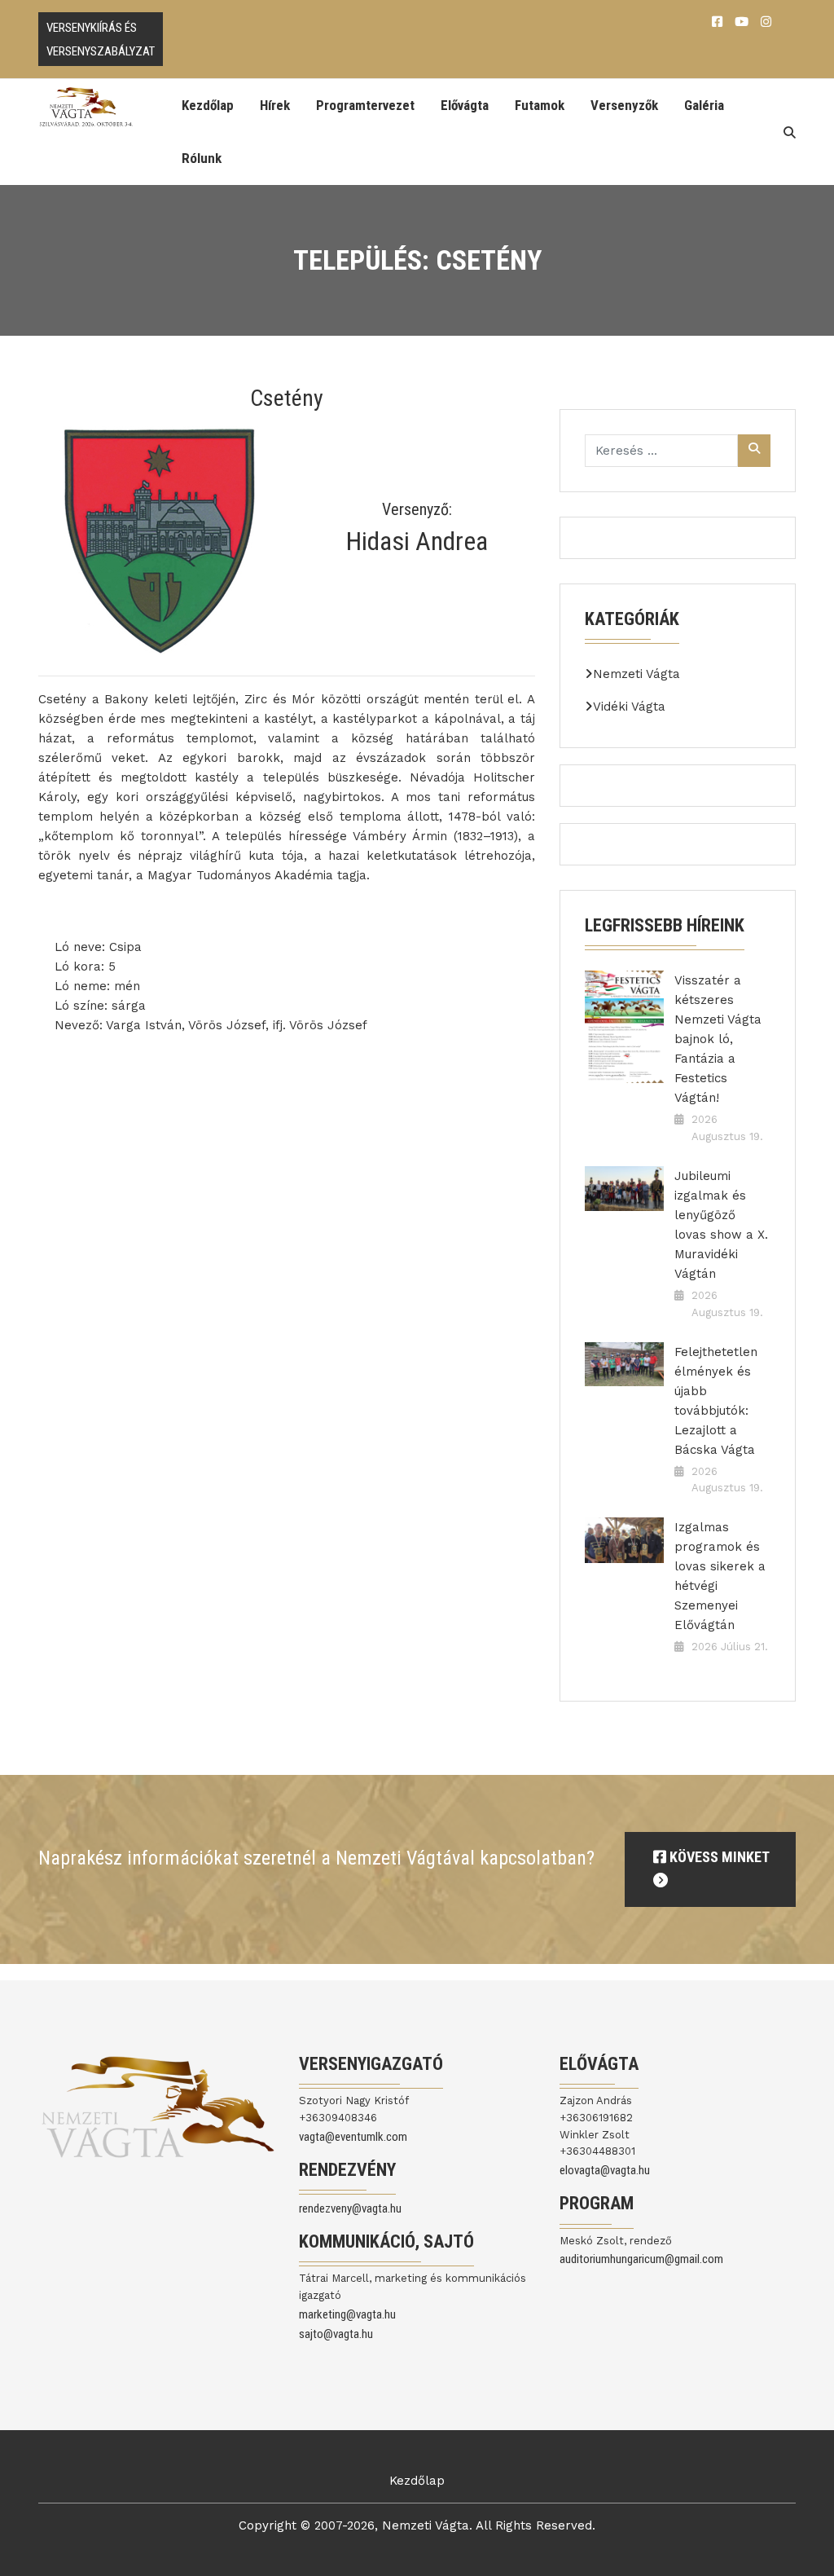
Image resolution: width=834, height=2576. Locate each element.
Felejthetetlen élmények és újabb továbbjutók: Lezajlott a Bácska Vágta (716, 1401)
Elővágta (465, 105)
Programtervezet (365, 105)
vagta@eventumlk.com (353, 2137)
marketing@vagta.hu (347, 2314)
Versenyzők (624, 105)
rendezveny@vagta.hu (350, 2208)
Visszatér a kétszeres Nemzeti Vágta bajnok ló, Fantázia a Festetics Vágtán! (718, 1039)
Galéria (704, 105)
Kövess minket (718, 1857)
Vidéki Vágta (629, 707)
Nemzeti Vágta (636, 674)
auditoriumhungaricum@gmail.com (641, 2259)
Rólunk (202, 158)
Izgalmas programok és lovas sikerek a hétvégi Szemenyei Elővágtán (720, 1576)
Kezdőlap (208, 105)
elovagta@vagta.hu (605, 2170)
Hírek (275, 105)
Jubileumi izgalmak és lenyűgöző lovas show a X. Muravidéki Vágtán (721, 1225)
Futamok (540, 105)
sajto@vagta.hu (336, 2334)
